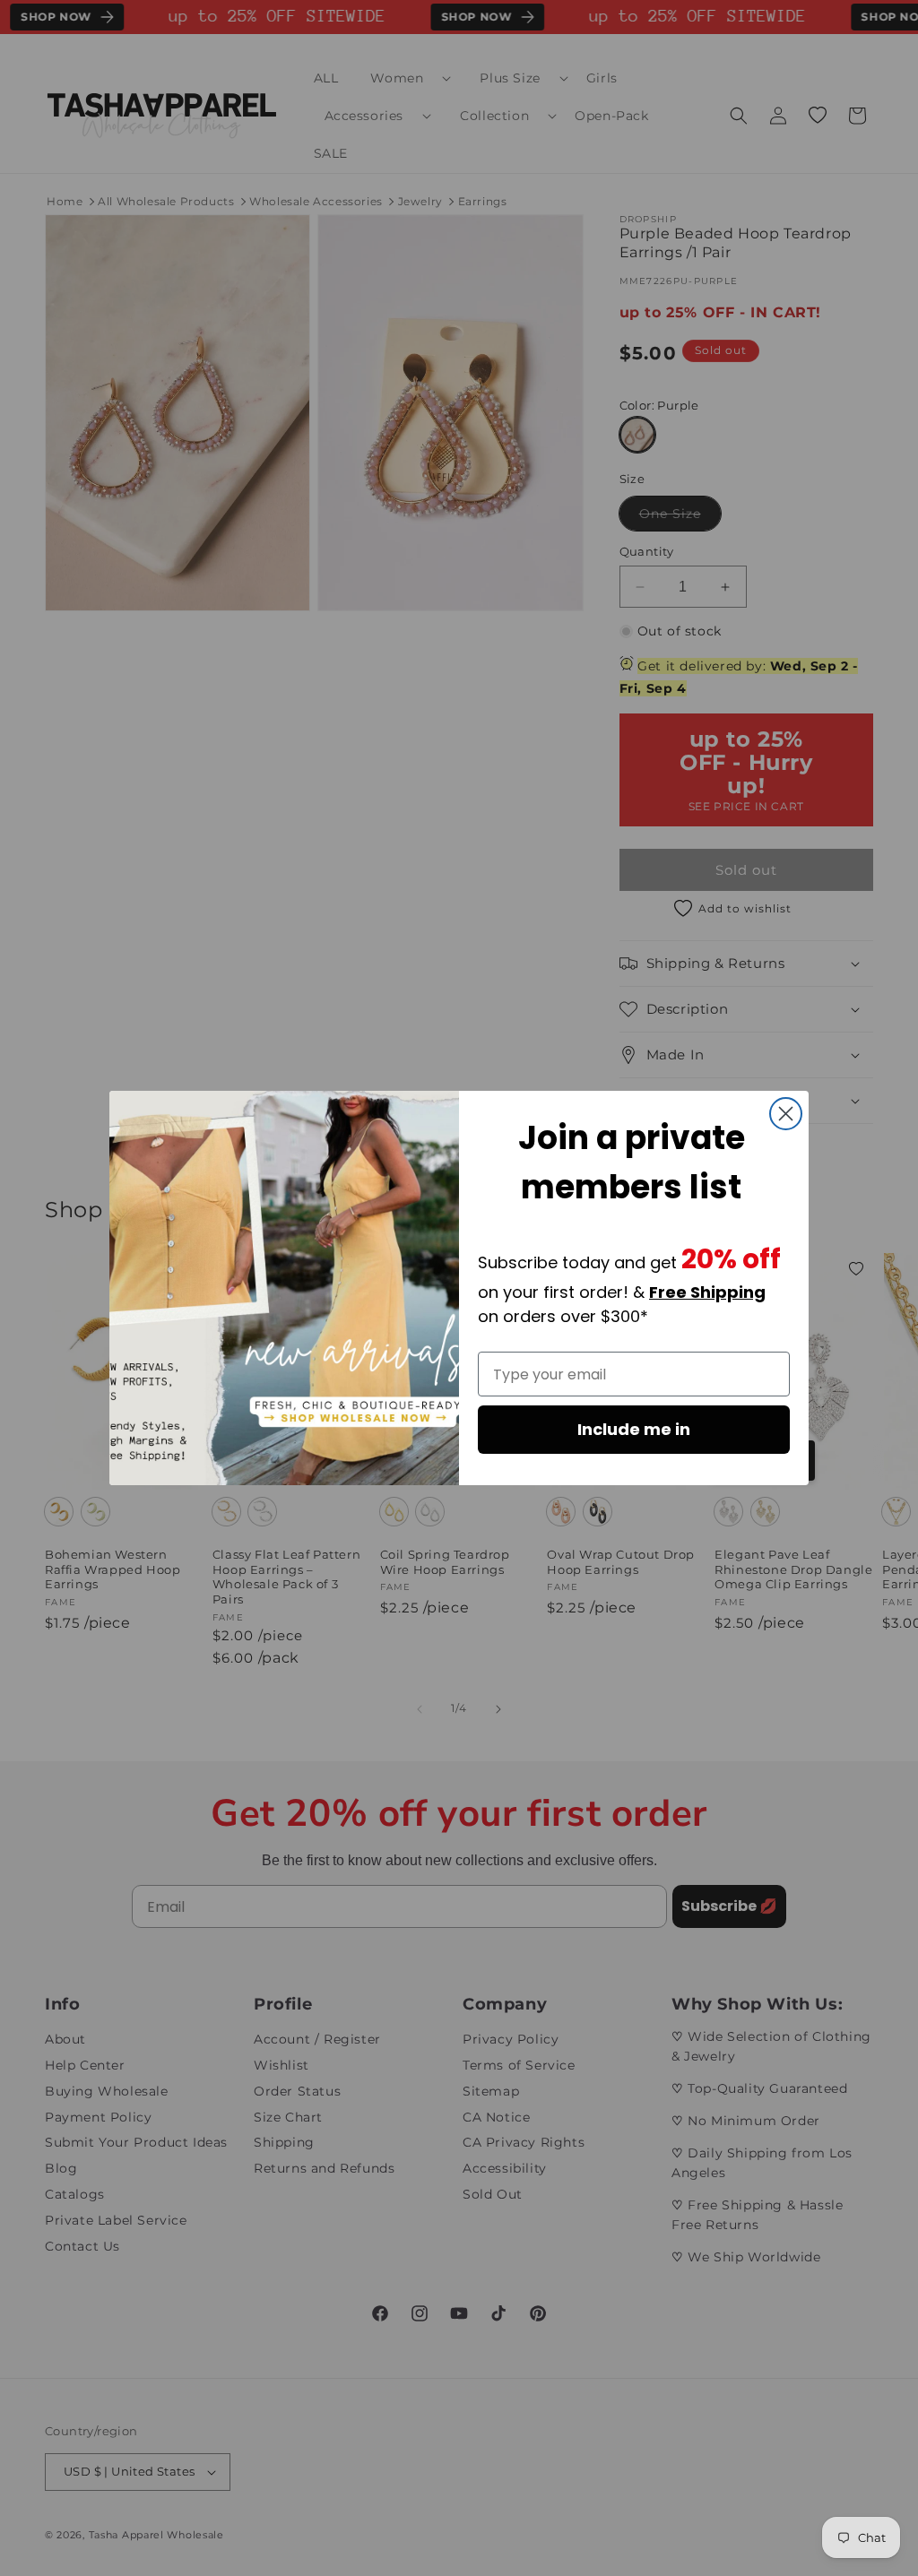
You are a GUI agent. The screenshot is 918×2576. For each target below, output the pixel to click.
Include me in (634, 1429)
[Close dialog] (786, 1114)
